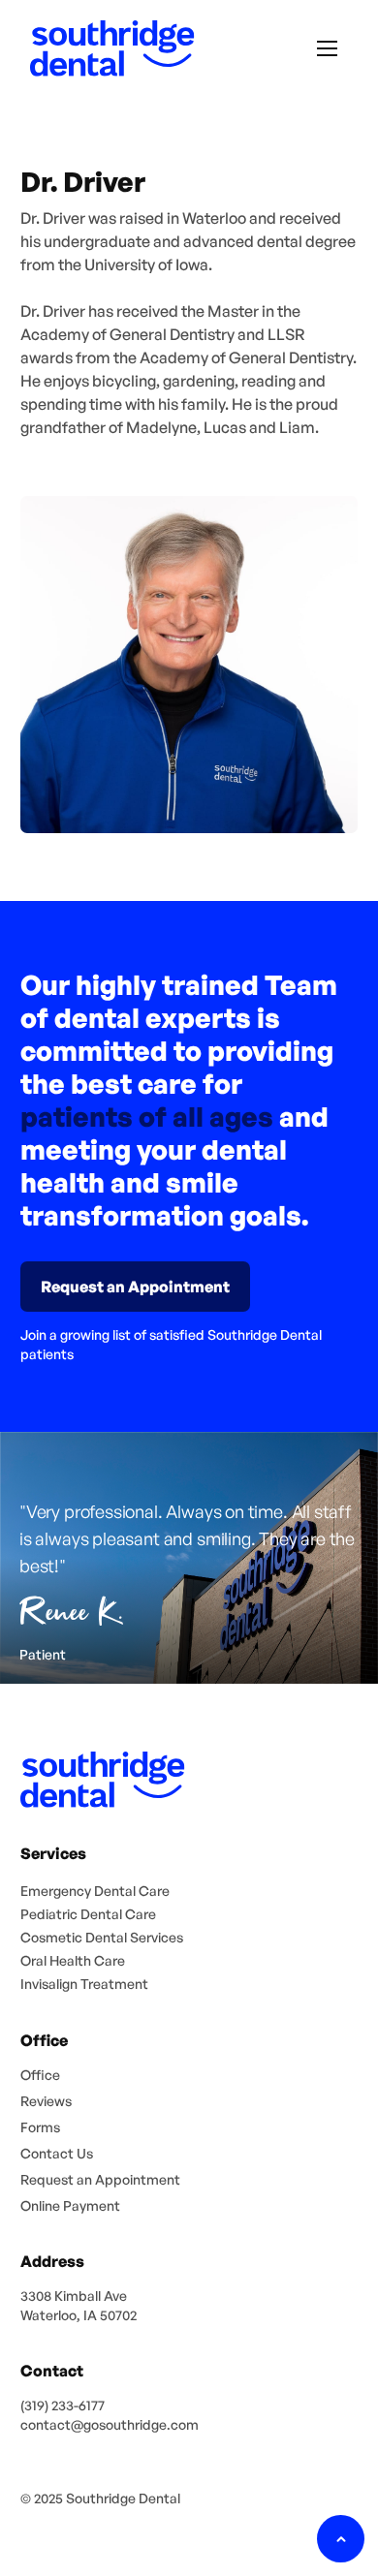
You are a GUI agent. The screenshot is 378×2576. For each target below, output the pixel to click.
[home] (108, 48)
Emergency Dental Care (95, 1891)
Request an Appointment (100, 2179)
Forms (40, 2127)
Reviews (46, 2101)
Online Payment (70, 2205)
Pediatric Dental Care (88, 1914)
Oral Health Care (73, 1960)
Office (40, 2075)
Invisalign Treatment (84, 1984)
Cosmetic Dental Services (102, 1937)
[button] (327, 48)
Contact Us (57, 2153)
